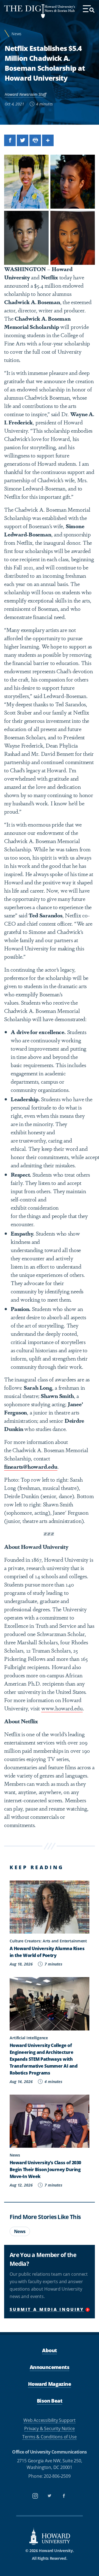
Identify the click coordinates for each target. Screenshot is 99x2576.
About (49, 2350)
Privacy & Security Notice (49, 2428)
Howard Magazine (50, 2384)
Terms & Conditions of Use (49, 2437)
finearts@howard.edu (31, 1466)
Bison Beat (50, 2401)
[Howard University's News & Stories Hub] (24, 11)
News (16, 34)
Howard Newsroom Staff (25, 94)
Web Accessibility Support (50, 2420)
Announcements (50, 2367)
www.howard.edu (62, 1708)
